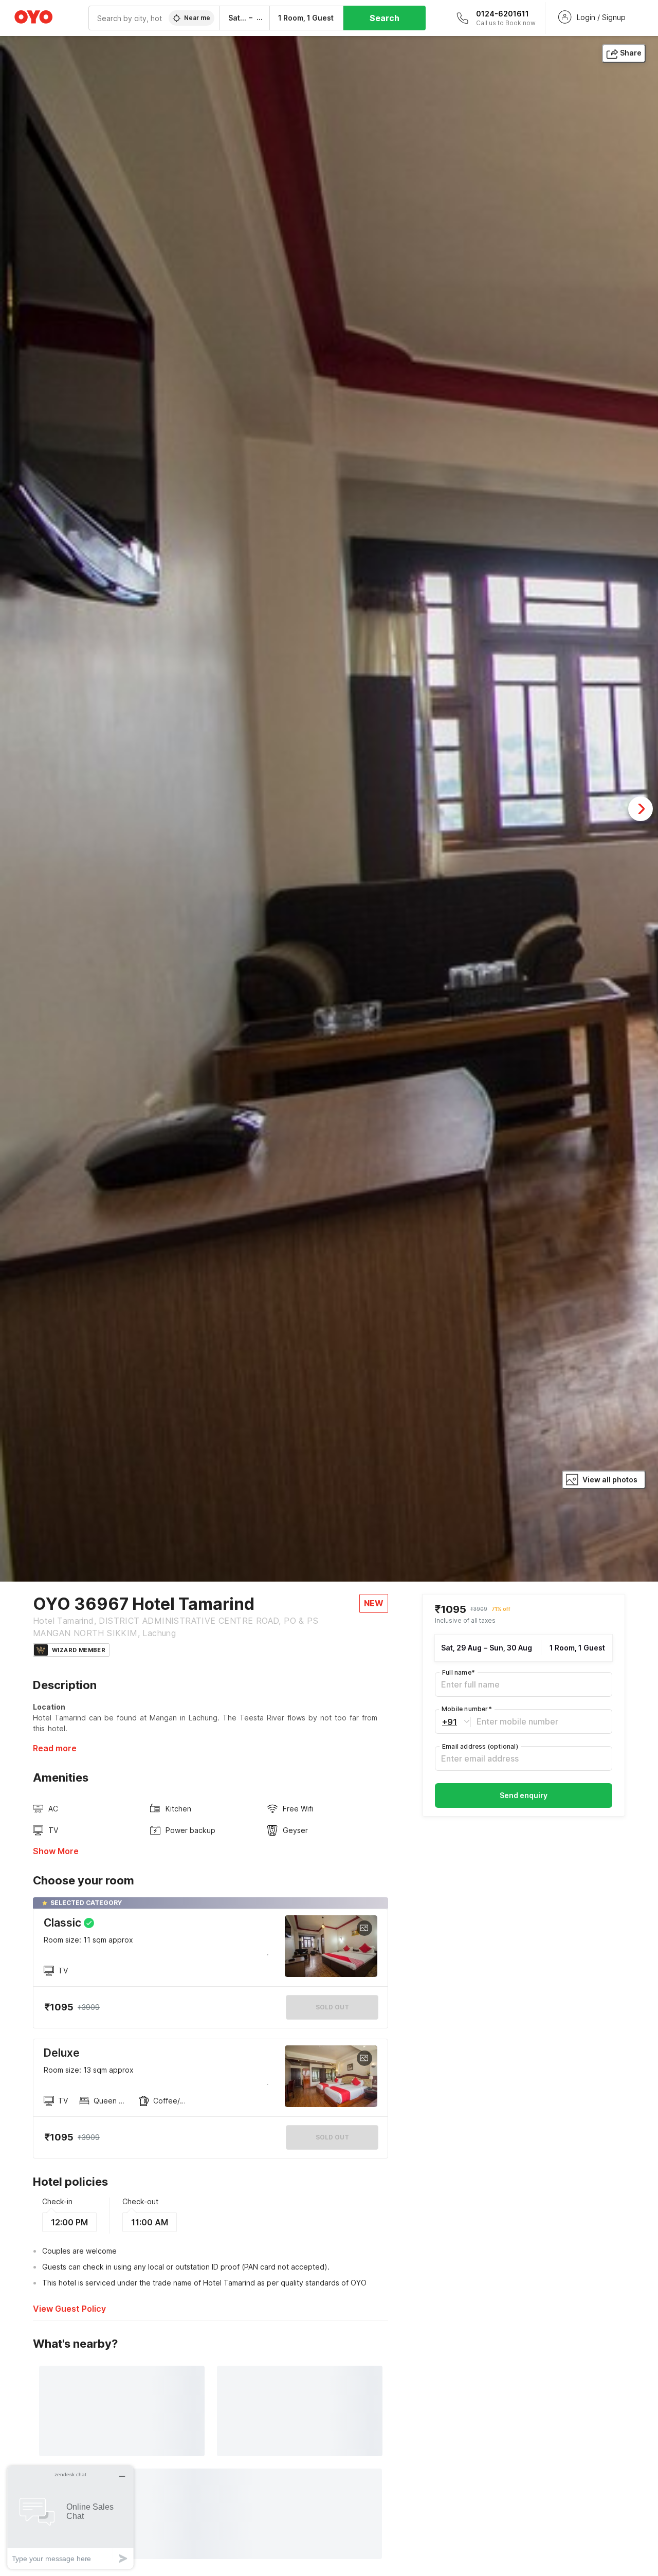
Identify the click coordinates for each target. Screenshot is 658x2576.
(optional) (480, 1746)
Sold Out (332, 2137)
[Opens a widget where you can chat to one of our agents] (70, 2517)
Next (641, 809)
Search (385, 18)
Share (631, 53)
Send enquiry (524, 1795)
